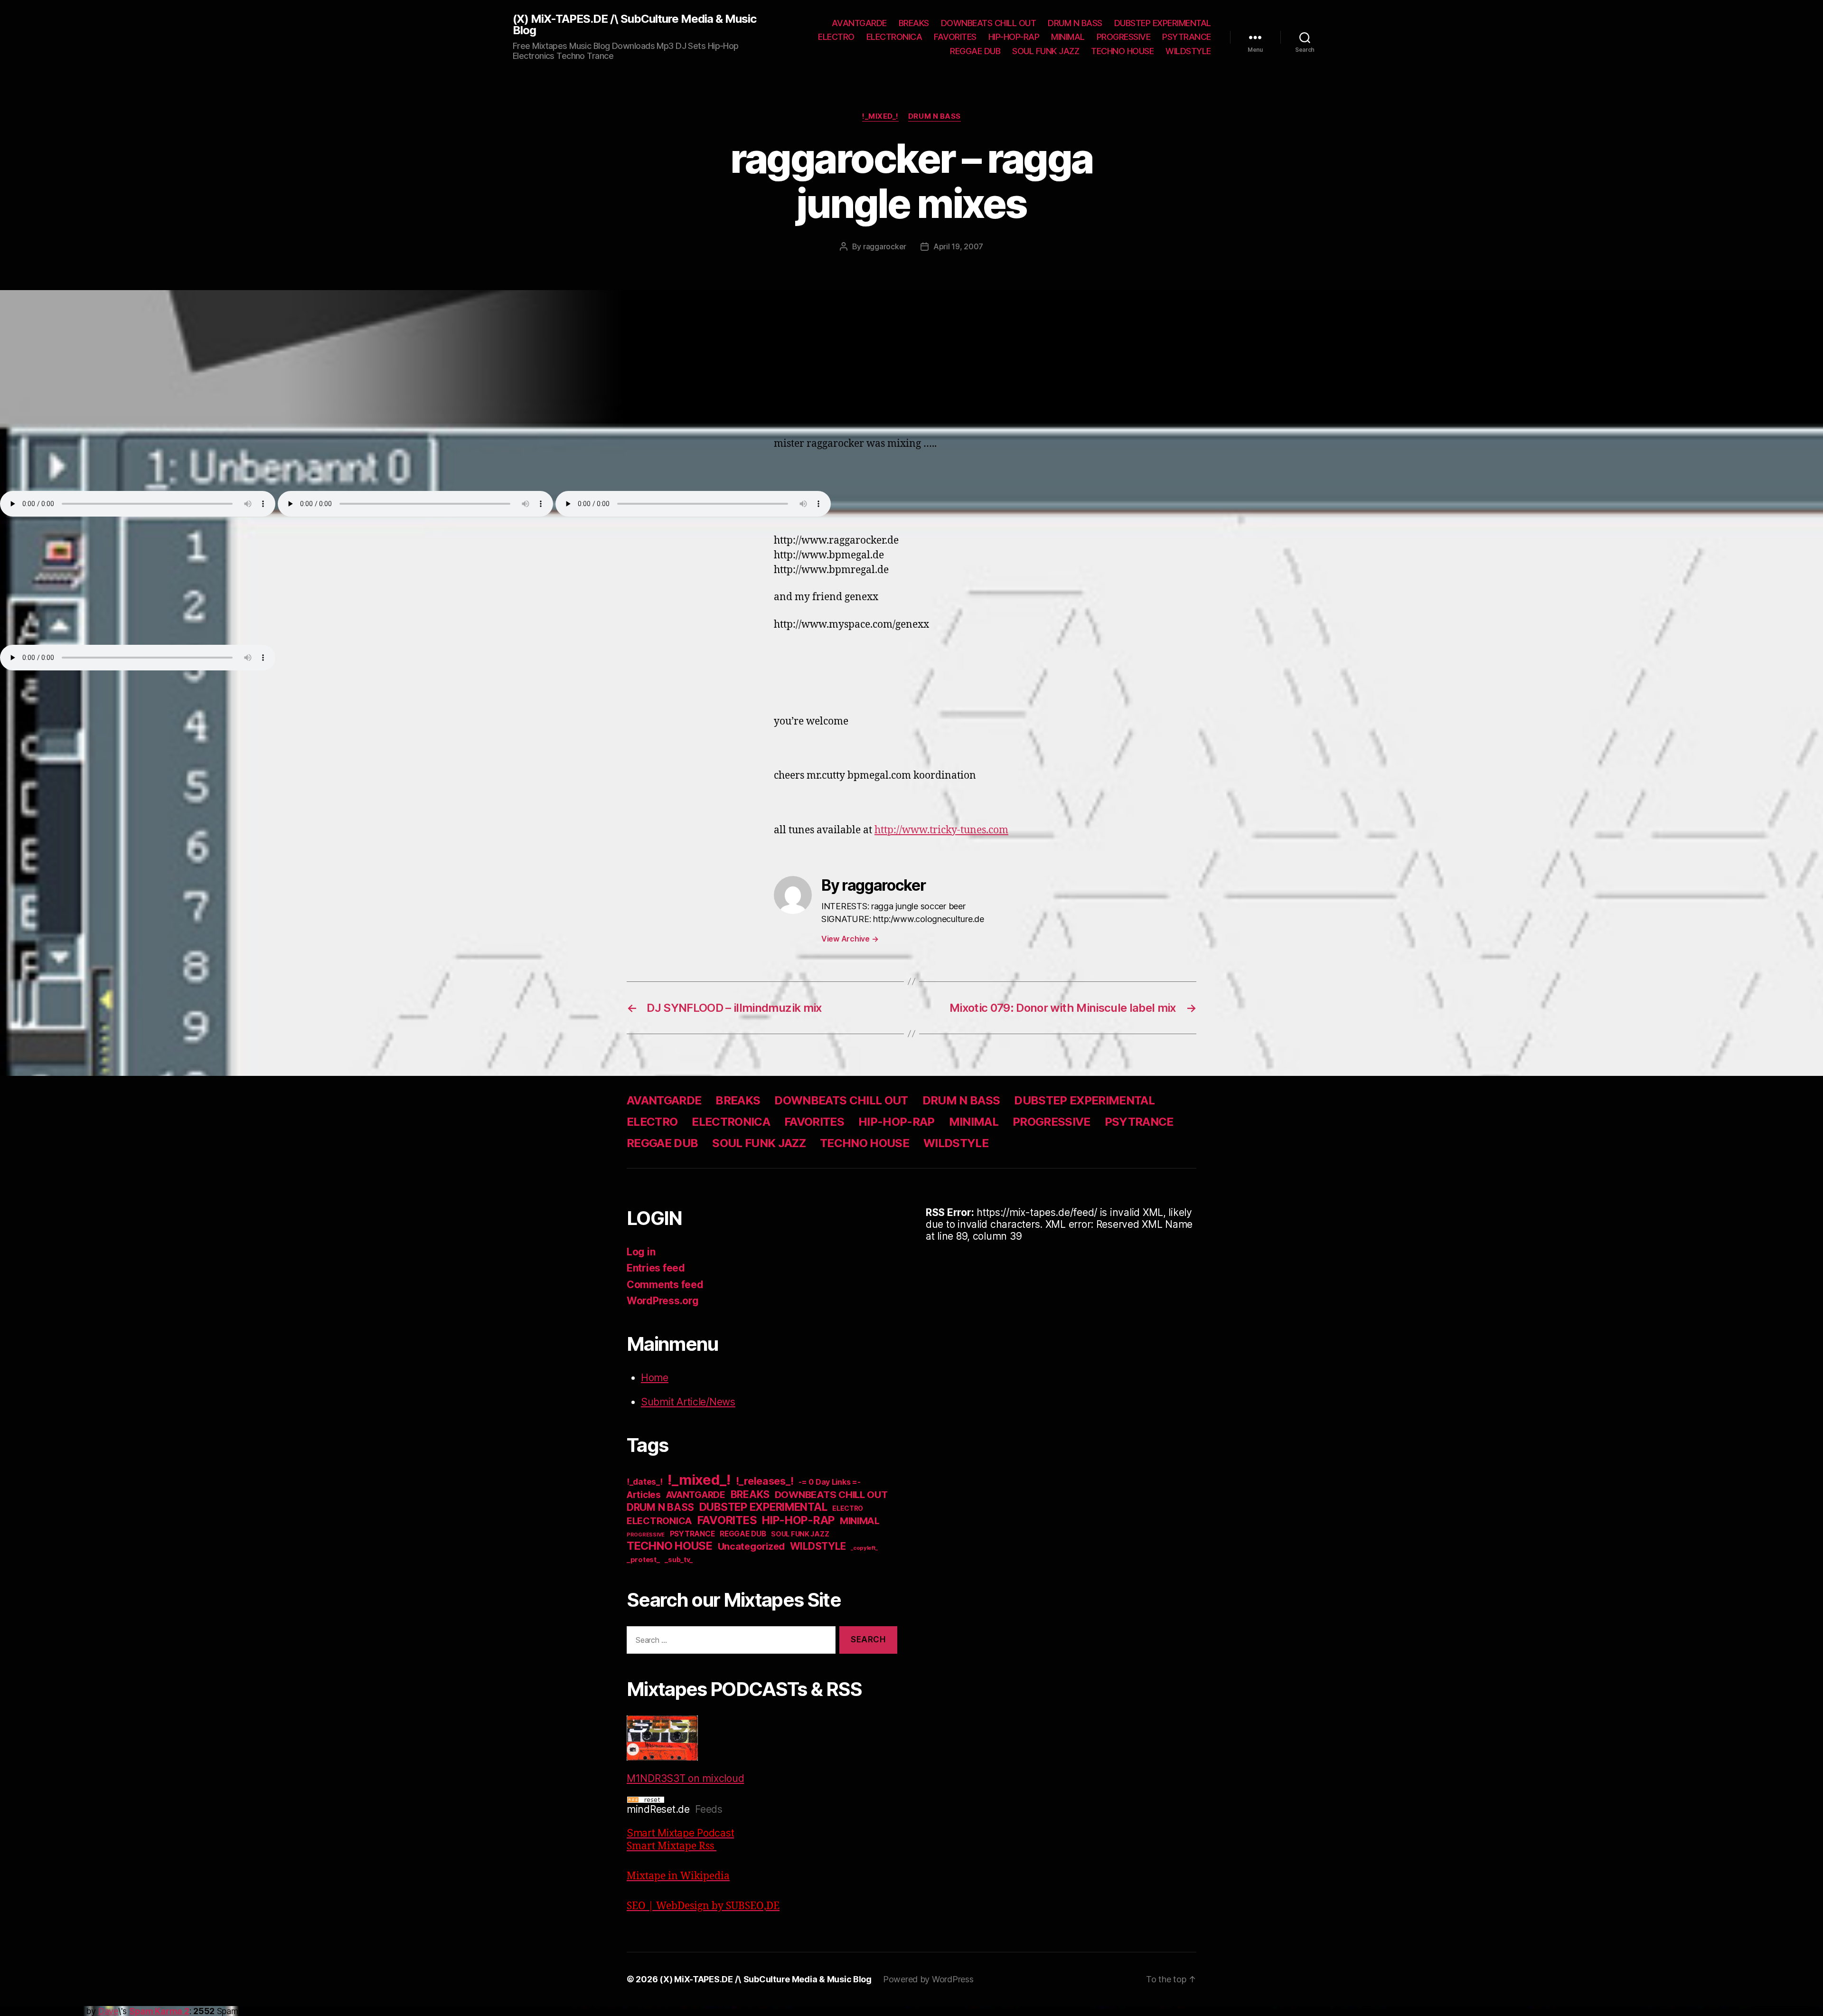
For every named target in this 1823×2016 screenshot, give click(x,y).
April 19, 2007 (958, 246)
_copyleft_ (864, 1548)
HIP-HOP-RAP (1014, 37)
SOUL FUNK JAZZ (1046, 51)
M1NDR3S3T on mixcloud (685, 1778)
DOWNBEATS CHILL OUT (989, 23)
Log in (641, 1252)
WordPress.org (663, 1301)
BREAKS (914, 23)
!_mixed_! (880, 116)
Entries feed (656, 1268)
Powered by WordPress (928, 1979)
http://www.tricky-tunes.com (941, 830)
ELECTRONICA (894, 37)
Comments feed (665, 1285)
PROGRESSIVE (1124, 37)
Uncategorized (752, 1546)
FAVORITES (955, 37)
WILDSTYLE (1188, 51)
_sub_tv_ (679, 1559)
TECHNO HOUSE (1122, 51)
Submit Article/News (688, 1402)
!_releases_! (765, 1481)
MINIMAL (1068, 37)
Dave (108, 2011)
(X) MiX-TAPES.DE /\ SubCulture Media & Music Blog (634, 25)
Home (655, 1378)
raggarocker (885, 246)
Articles (644, 1495)
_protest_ (643, 1560)
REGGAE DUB (975, 51)
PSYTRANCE (1187, 37)
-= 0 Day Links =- (829, 1482)
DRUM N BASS (1075, 23)
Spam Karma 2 (159, 2011)
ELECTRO (836, 37)
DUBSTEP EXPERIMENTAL (1163, 23)
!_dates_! (645, 1482)
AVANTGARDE (859, 23)
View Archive (850, 939)
